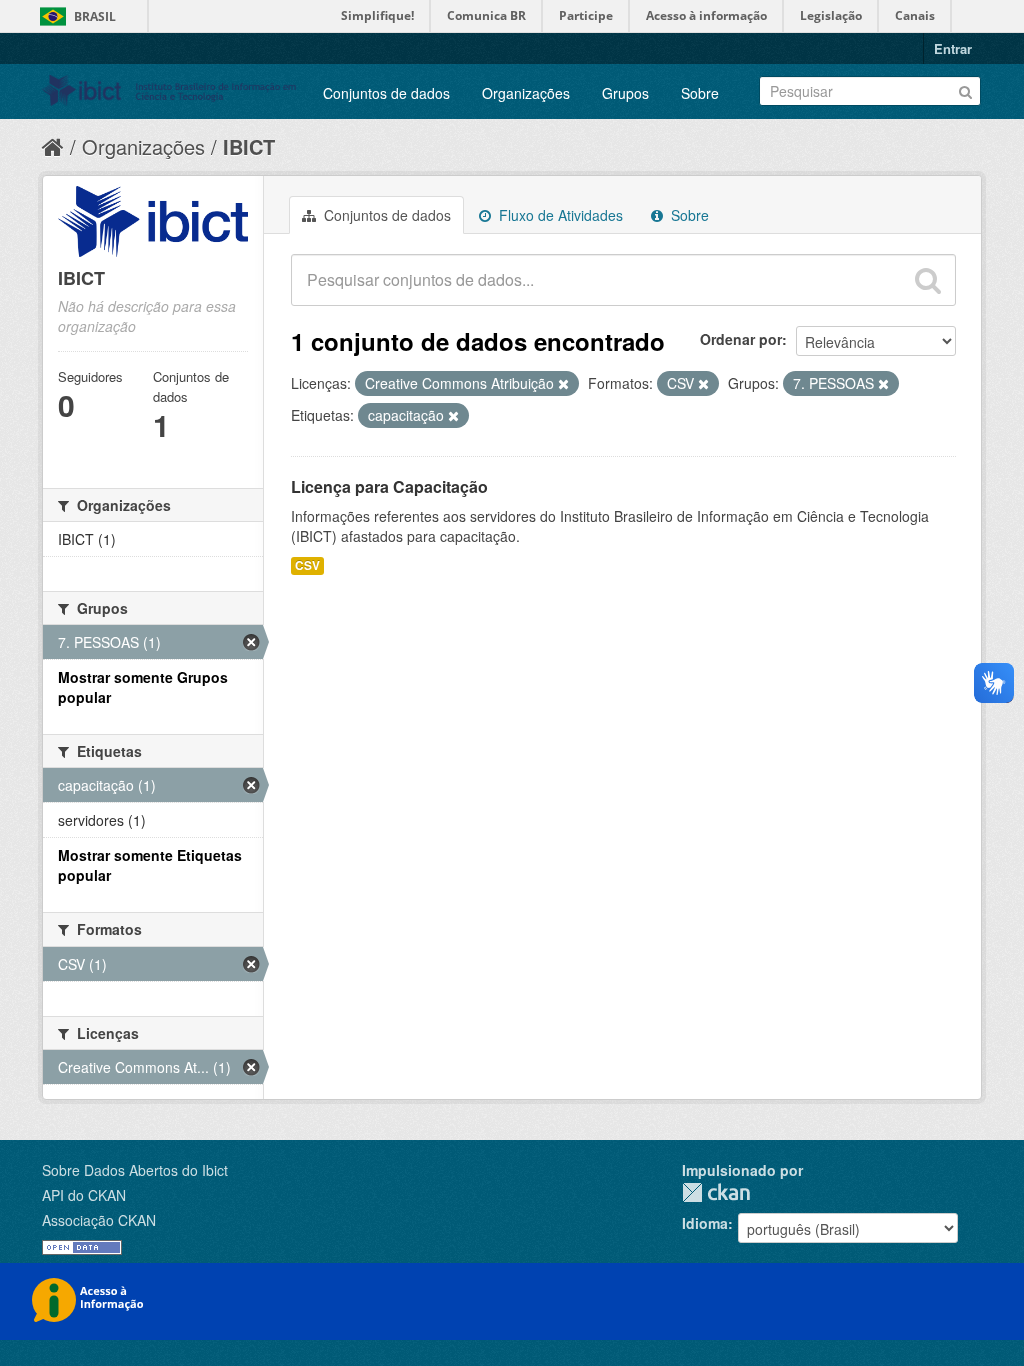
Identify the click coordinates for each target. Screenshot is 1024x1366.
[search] (928, 280)
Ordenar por (741, 339)
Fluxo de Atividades (559, 215)
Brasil (95, 16)
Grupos (625, 93)
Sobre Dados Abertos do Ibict (135, 1170)
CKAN (716, 1192)
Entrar (953, 48)
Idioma (705, 1223)
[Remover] (563, 384)
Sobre (700, 93)
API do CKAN (84, 1195)
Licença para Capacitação (389, 486)
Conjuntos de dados (386, 93)
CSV (307, 565)
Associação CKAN (99, 1220)
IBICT (249, 146)
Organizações (526, 93)
